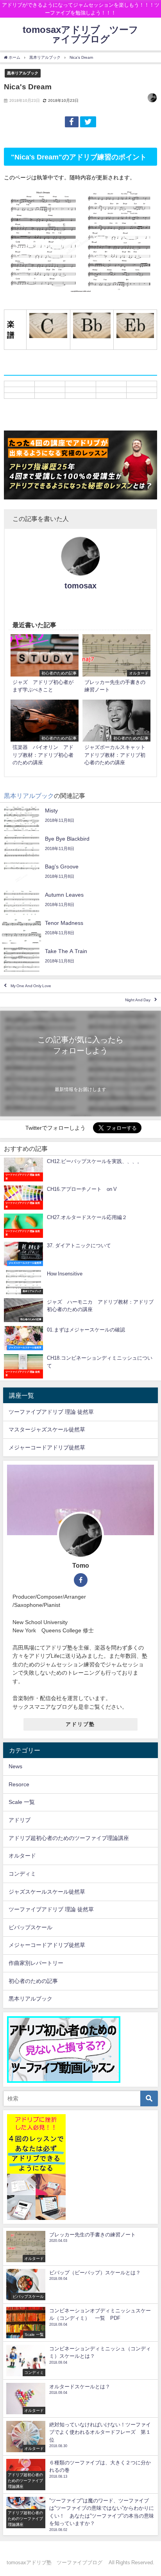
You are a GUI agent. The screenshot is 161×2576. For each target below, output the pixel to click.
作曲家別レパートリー (36, 1963)
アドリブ (20, 1820)
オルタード (22, 1856)
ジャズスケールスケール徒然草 (47, 1892)
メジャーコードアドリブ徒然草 (47, 1447)
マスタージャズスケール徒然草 (47, 1429)
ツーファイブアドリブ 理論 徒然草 (51, 1412)
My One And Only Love (31, 986)
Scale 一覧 (22, 1802)
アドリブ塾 (80, 1724)
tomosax (80, 586)
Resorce (19, 1784)
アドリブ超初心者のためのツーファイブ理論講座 (69, 1838)
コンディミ (22, 1874)
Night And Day (138, 1000)
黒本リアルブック (23, 73)
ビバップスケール (30, 1927)
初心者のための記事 (33, 1981)
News (15, 1766)
